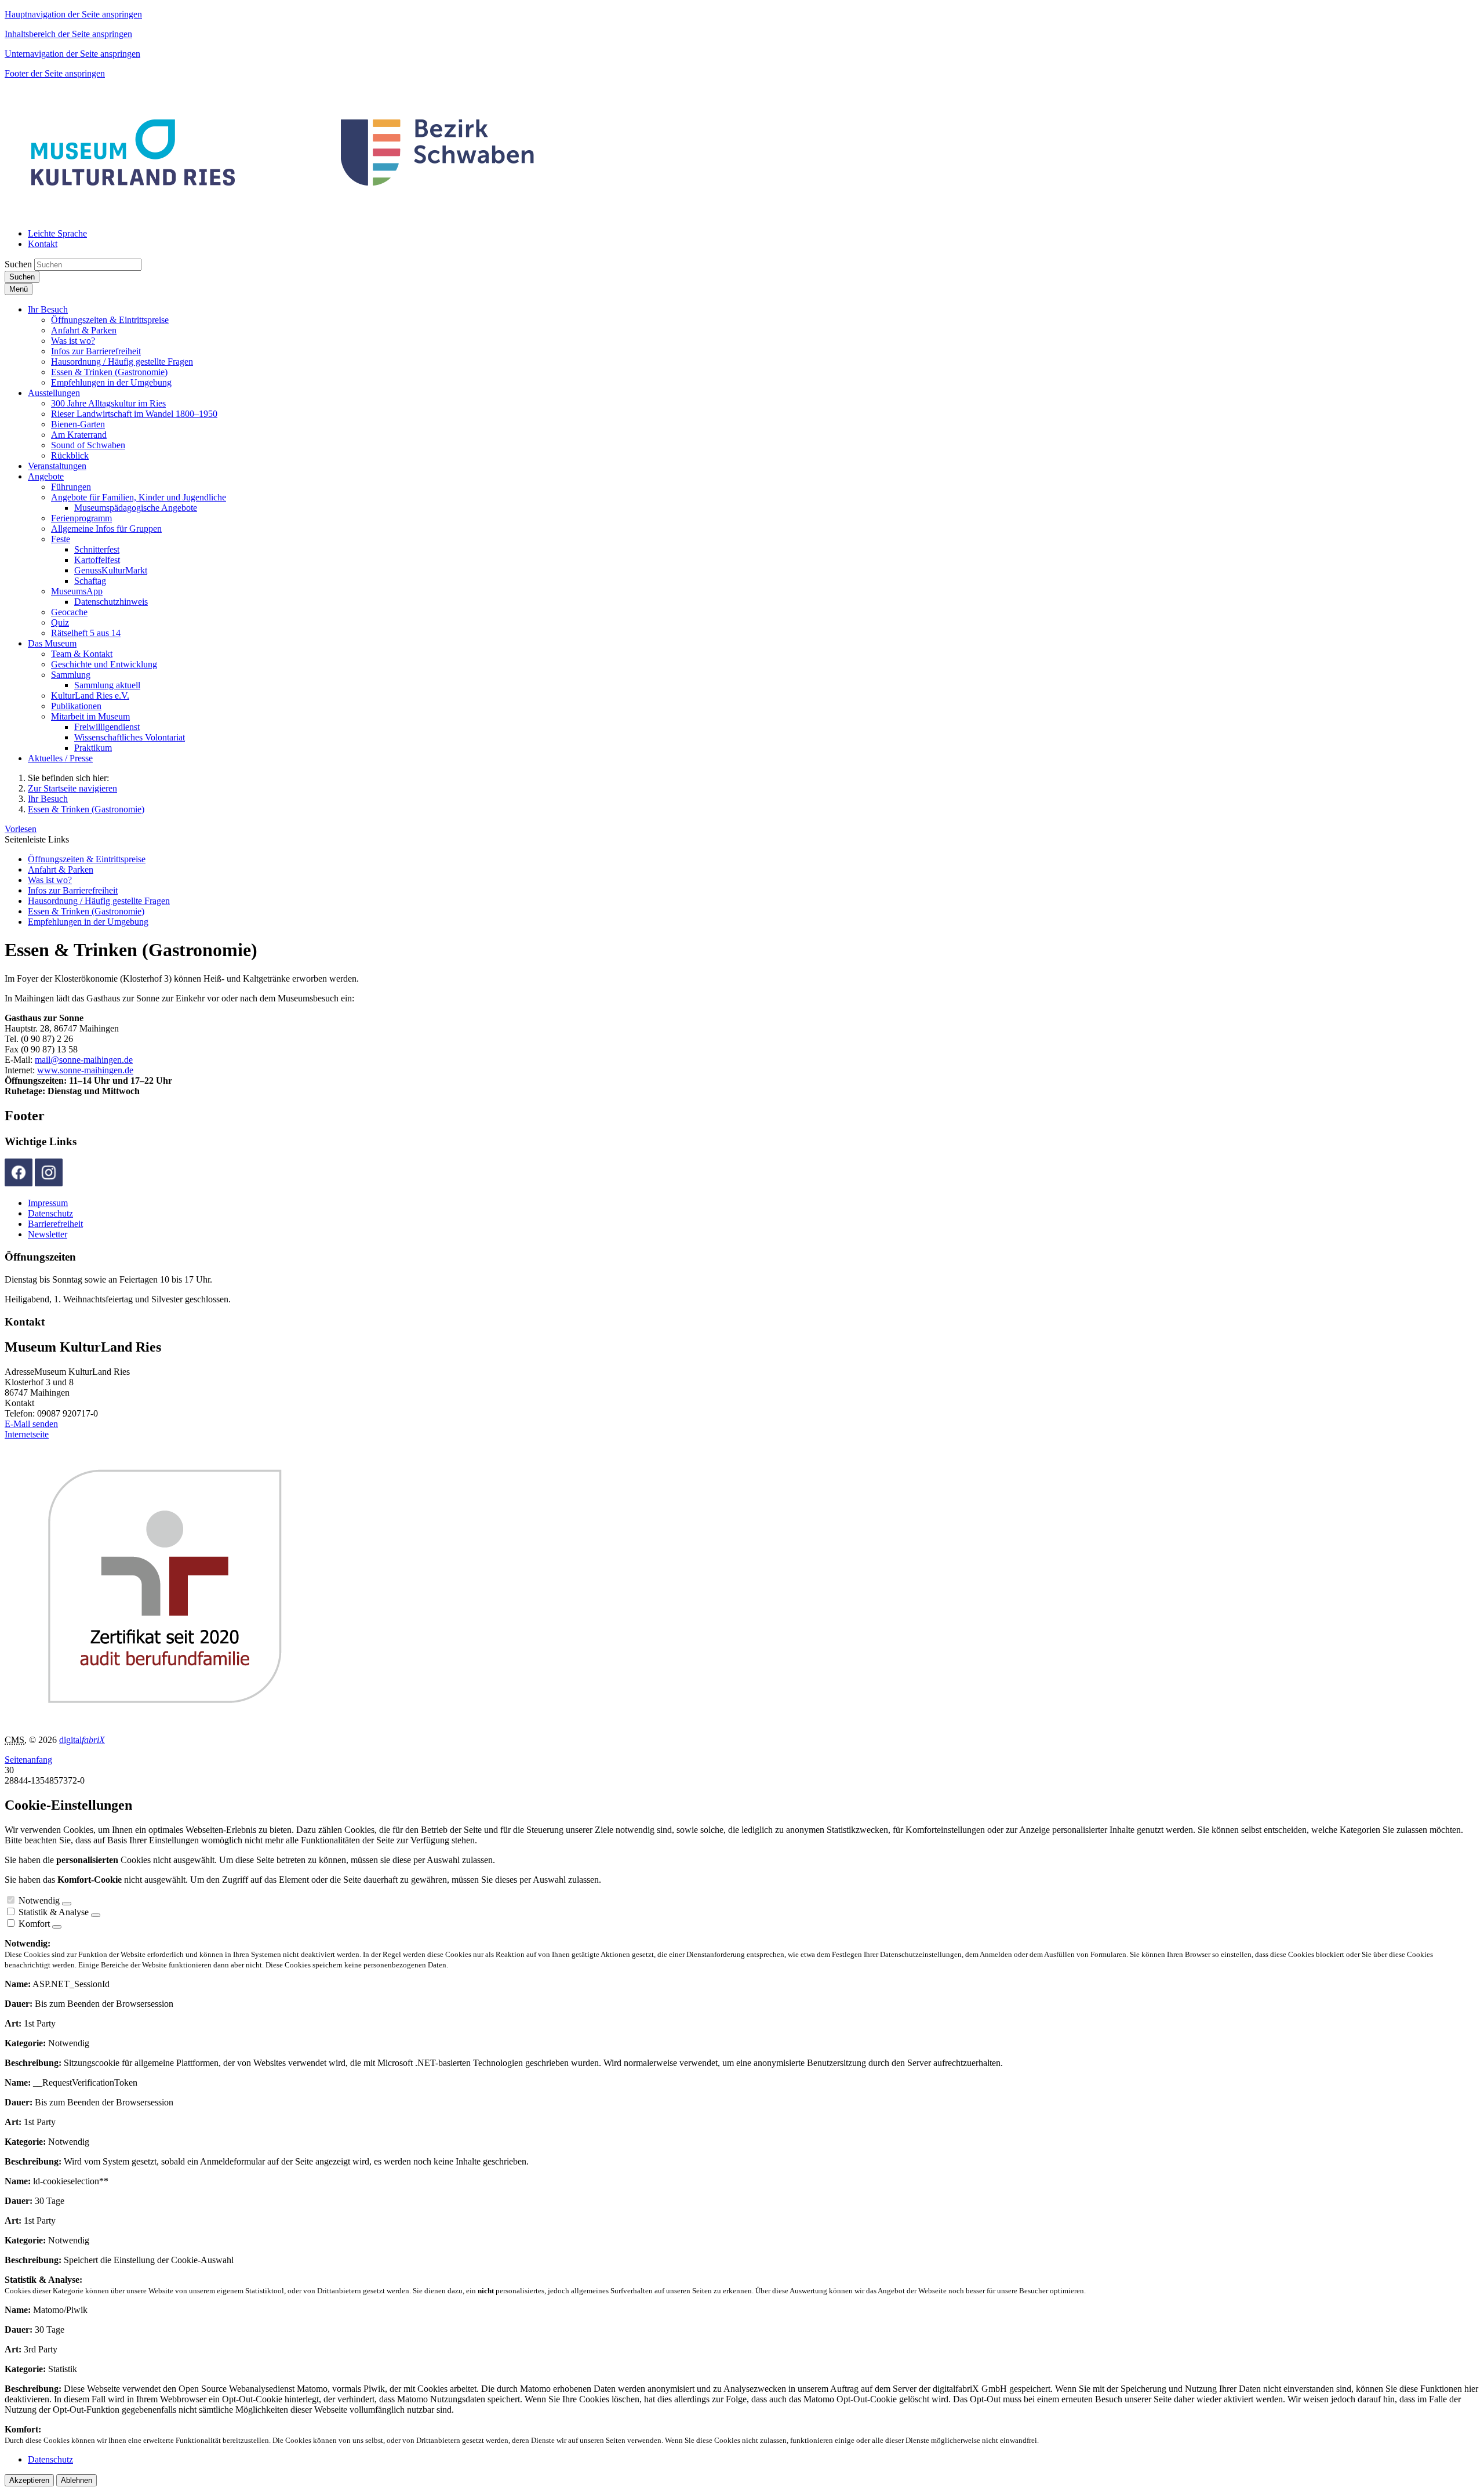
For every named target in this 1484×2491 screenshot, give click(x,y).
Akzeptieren (29, 2480)
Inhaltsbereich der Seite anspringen (68, 34)
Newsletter (48, 1234)
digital (82, 1740)
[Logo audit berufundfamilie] (231, 1720)
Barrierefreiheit (55, 1224)
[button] (48, 309)
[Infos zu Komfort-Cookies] (57, 1927)
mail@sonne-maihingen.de (84, 1060)
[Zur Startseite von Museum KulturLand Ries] (284, 214)
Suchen (18, 264)
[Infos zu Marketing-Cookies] (96, 1915)
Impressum (48, 1203)
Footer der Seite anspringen (55, 73)
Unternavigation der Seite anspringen (72, 54)
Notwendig (39, 1900)
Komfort (34, 1924)
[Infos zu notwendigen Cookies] (67, 1904)
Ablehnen (77, 2480)
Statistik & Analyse (54, 1912)
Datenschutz (50, 1213)
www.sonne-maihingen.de (85, 1070)
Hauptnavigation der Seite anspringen (73, 14)
